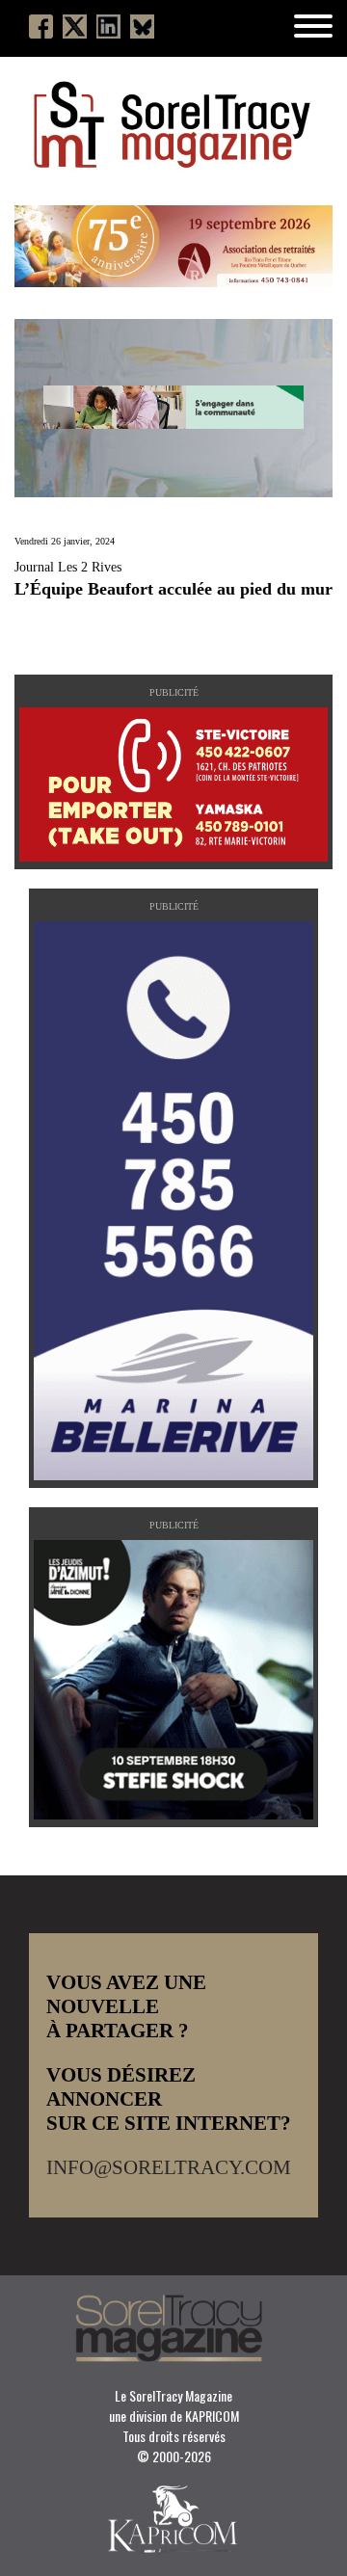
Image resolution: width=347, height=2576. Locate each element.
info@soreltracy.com (169, 2167)
